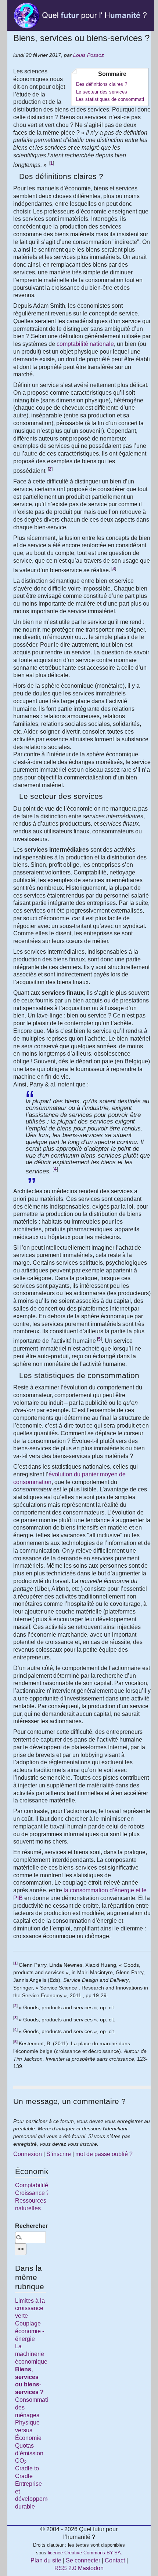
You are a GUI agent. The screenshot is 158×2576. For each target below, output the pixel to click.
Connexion (28, 2154)
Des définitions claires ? (102, 84)
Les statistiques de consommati (110, 99)
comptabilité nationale (85, 344)
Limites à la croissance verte (30, 2308)
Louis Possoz (89, 55)
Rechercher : (30, 2226)
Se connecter (83, 2560)
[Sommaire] (16, 176)
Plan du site (46, 2560)
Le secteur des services (102, 92)
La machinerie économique (31, 2354)
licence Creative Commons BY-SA (84, 2553)
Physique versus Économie (28, 2430)
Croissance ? (32, 2193)
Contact (115, 2560)
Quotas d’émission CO (29, 2453)
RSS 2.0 (65, 2568)
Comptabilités (33, 2185)
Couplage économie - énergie (30, 2331)
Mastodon (91, 2568)
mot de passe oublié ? (104, 2154)
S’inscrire (59, 2154)
